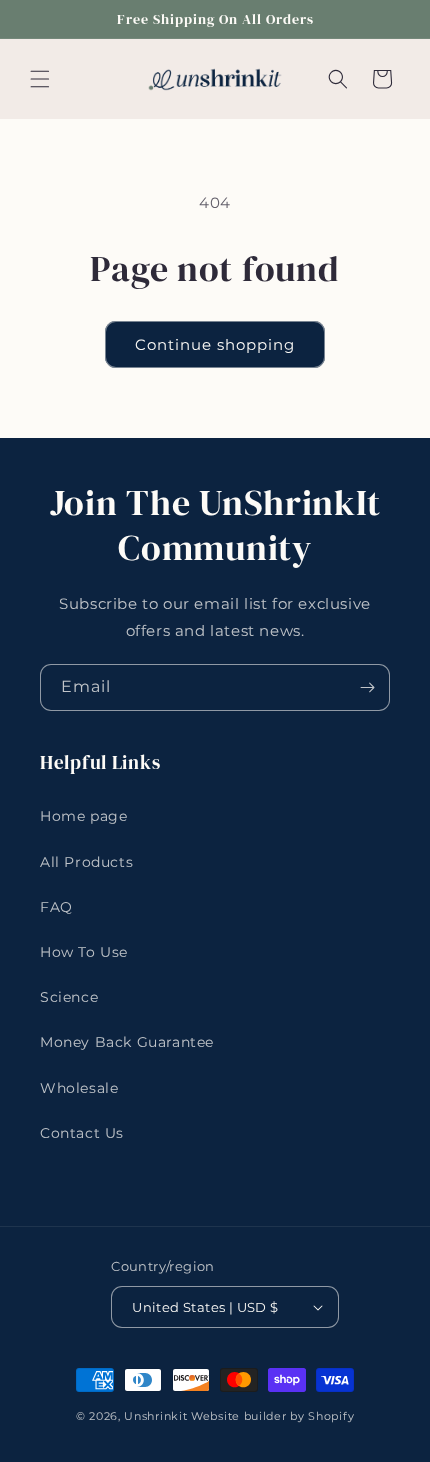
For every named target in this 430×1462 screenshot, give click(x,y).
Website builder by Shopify (272, 1416)
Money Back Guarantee (127, 1042)
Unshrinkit (155, 1416)
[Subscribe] (367, 687)
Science (69, 997)
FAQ (56, 907)
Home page (83, 816)
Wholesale (79, 1088)
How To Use (84, 952)
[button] (40, 79)
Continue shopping (215, 344)
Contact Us (82, 1133)
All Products (86, 862)
